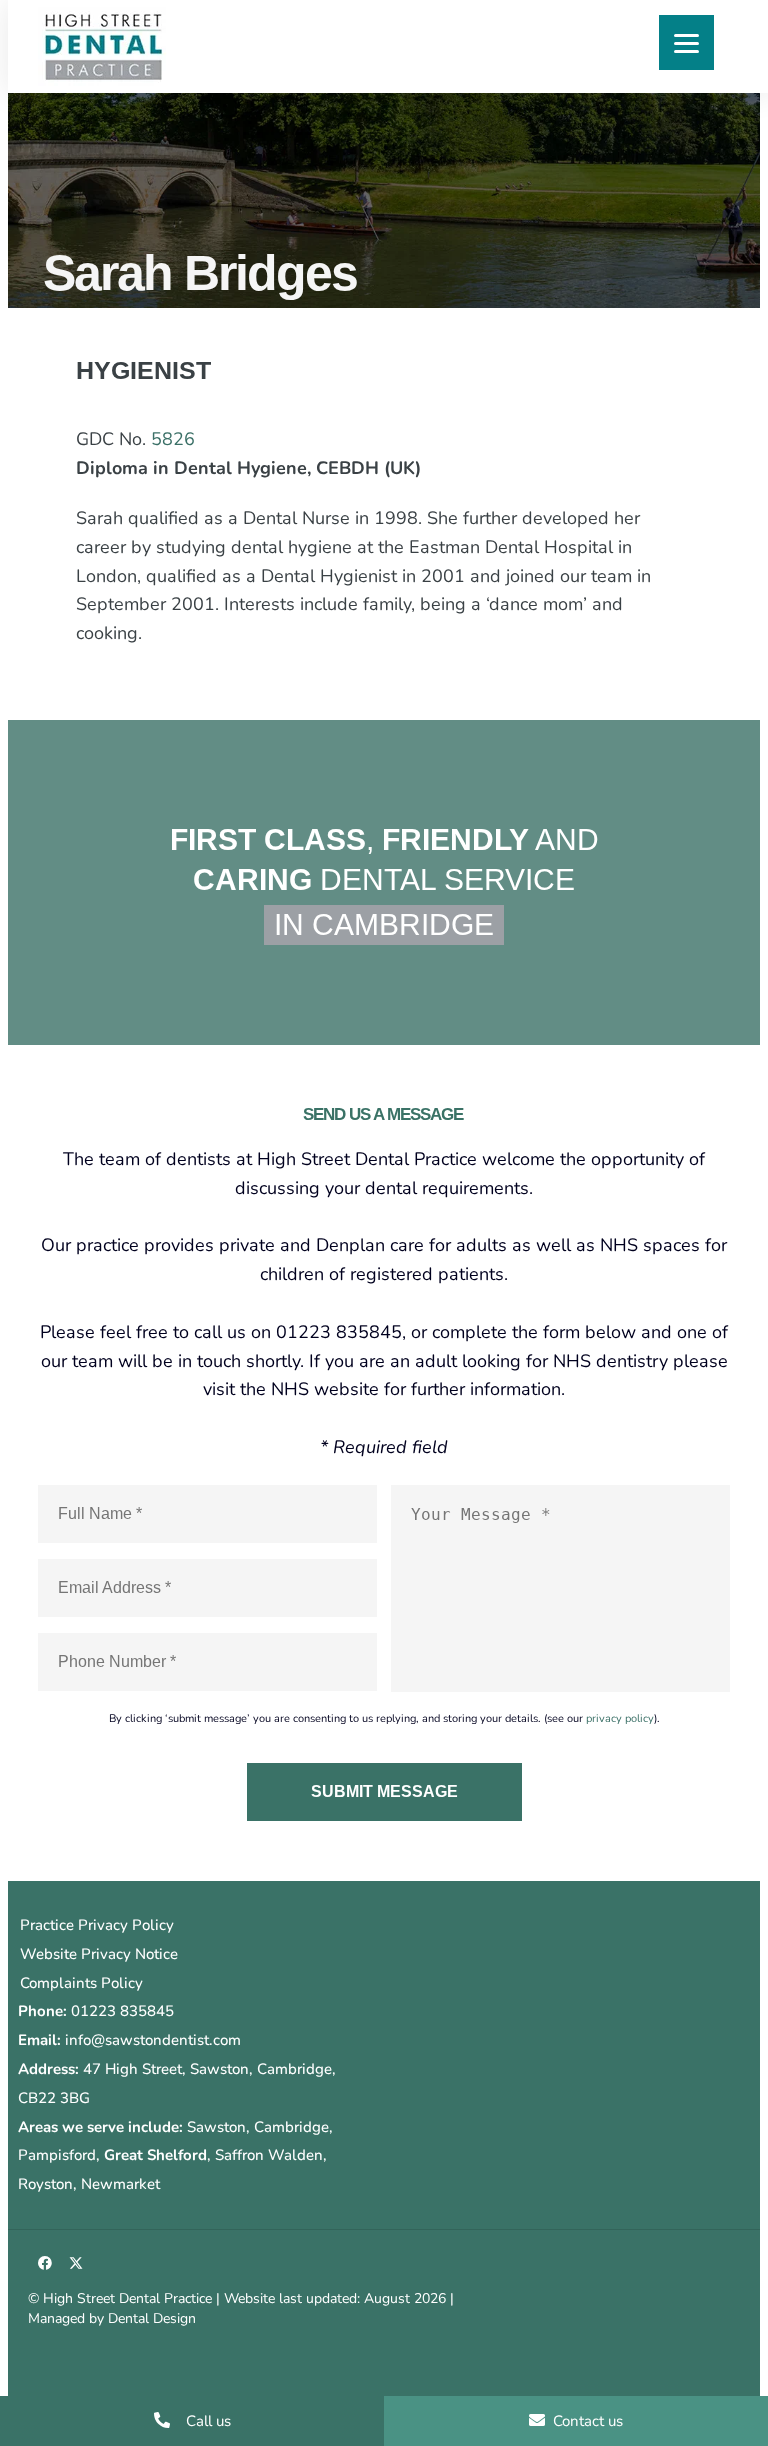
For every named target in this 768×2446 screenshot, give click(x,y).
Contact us (586, 2421)
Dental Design (152, 2318)
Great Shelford (155, 2155)
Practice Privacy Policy (97, 1925)
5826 (173, 439)
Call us (206, 2421)
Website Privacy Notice (99, 1954)
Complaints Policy (81, 1983)
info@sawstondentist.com (153, 2040)
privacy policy (620, 1718)
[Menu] (686, 42)
